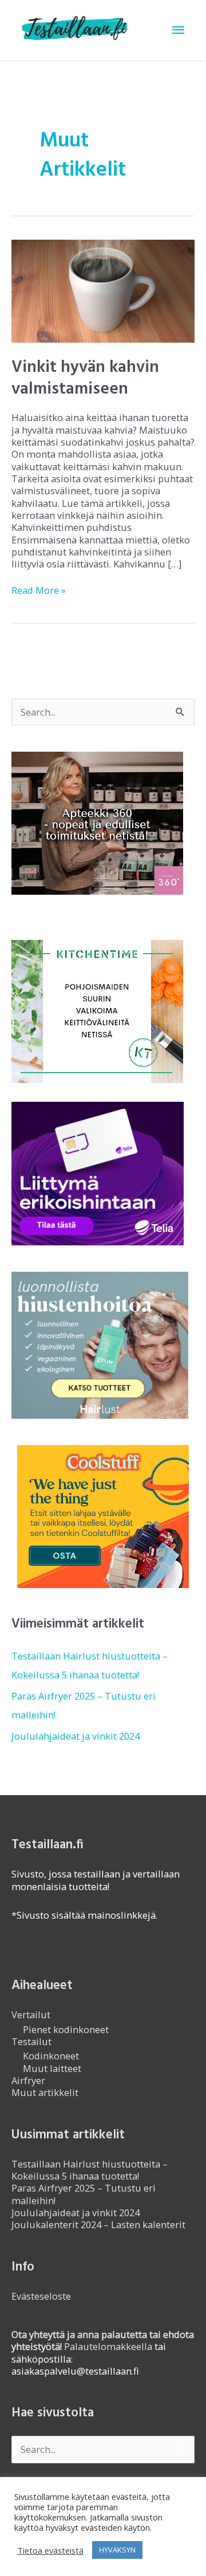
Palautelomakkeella (103, 2340)
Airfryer (28, 2080)
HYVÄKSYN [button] (117, 2550)
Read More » (39, 590)
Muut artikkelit (45, 2092)
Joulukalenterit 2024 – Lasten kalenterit (98, 2224)
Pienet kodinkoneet (66, 2029)
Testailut (31, 2041)
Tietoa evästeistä (50, 2550)
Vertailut (31, 2015)
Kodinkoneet (51, 2056)
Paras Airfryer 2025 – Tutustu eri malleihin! (84, 2194)
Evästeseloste (41, 2296)
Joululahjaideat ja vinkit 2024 (76, 1736)
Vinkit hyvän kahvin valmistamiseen (85, 378)
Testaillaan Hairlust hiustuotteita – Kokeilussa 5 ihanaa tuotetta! (90, 2170)
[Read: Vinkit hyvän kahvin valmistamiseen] (103, 290)
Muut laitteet (52, 2068)
